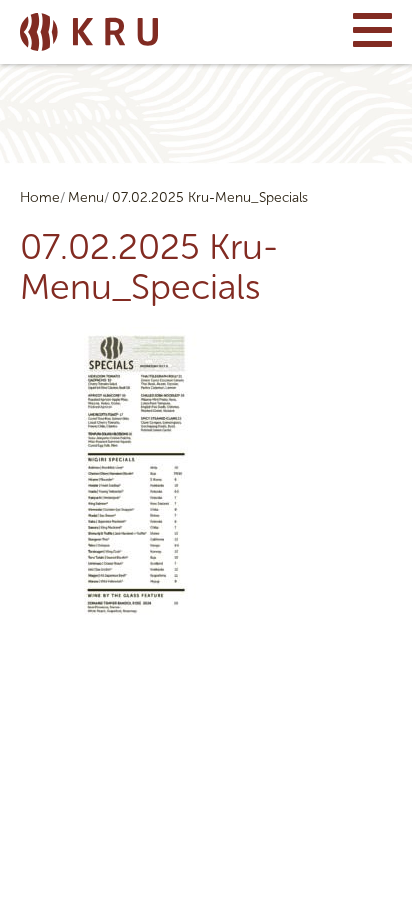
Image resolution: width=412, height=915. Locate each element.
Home (40, 197)
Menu (86, 197)
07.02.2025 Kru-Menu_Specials (210, 197)
